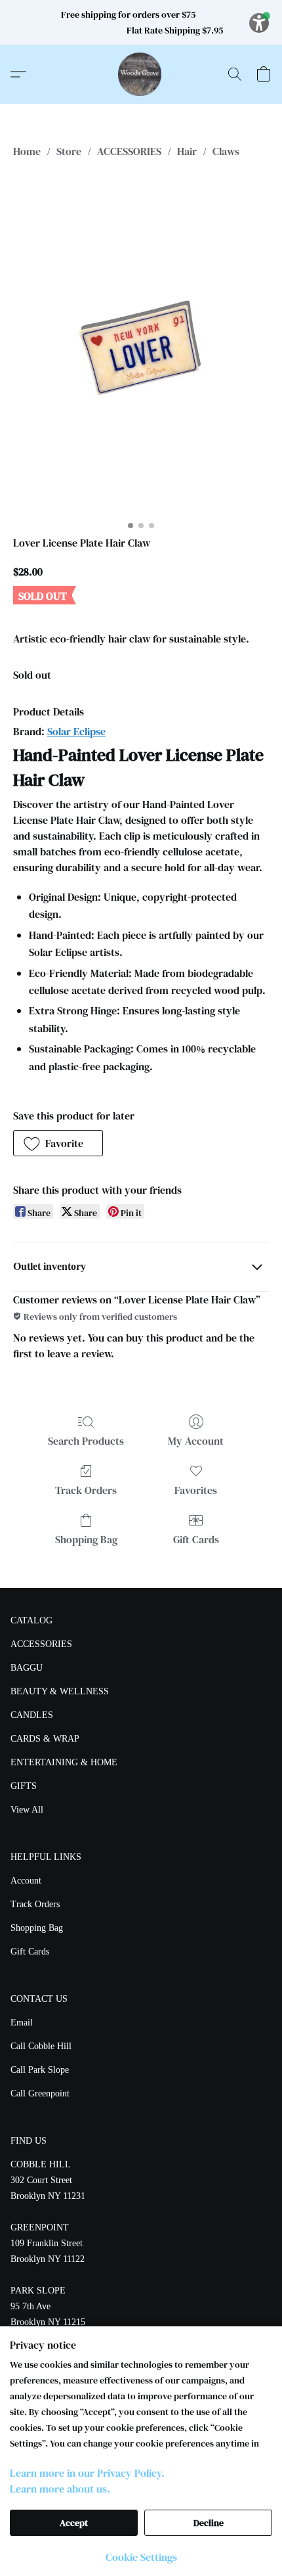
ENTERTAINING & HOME (64, 1762)
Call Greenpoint (40, 2093)
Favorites (196, 1490)
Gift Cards (196, 1539)
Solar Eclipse (76, 731)
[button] (141, 74)
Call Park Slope (40, 2070)
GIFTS (24, 1786)
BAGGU (27, 1668)
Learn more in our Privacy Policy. (87, 2473)
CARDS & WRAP (45, 1739)
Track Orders (86, 1490)
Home (27, 151)
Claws (226, 151)
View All (27, 1810)
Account (26, 1881)
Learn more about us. (60, 2489)
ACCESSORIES (129, 151)
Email (22, 2022)
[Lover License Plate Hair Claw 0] (141, 344)
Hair (187, 151)
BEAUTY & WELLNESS (60, 1691)
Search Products (86, 1441)
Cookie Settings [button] (141, 2557)
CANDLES (32, 1715)
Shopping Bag (86, 1539)
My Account (196, 1441)
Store (69, 151)
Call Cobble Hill (41, 2046)
